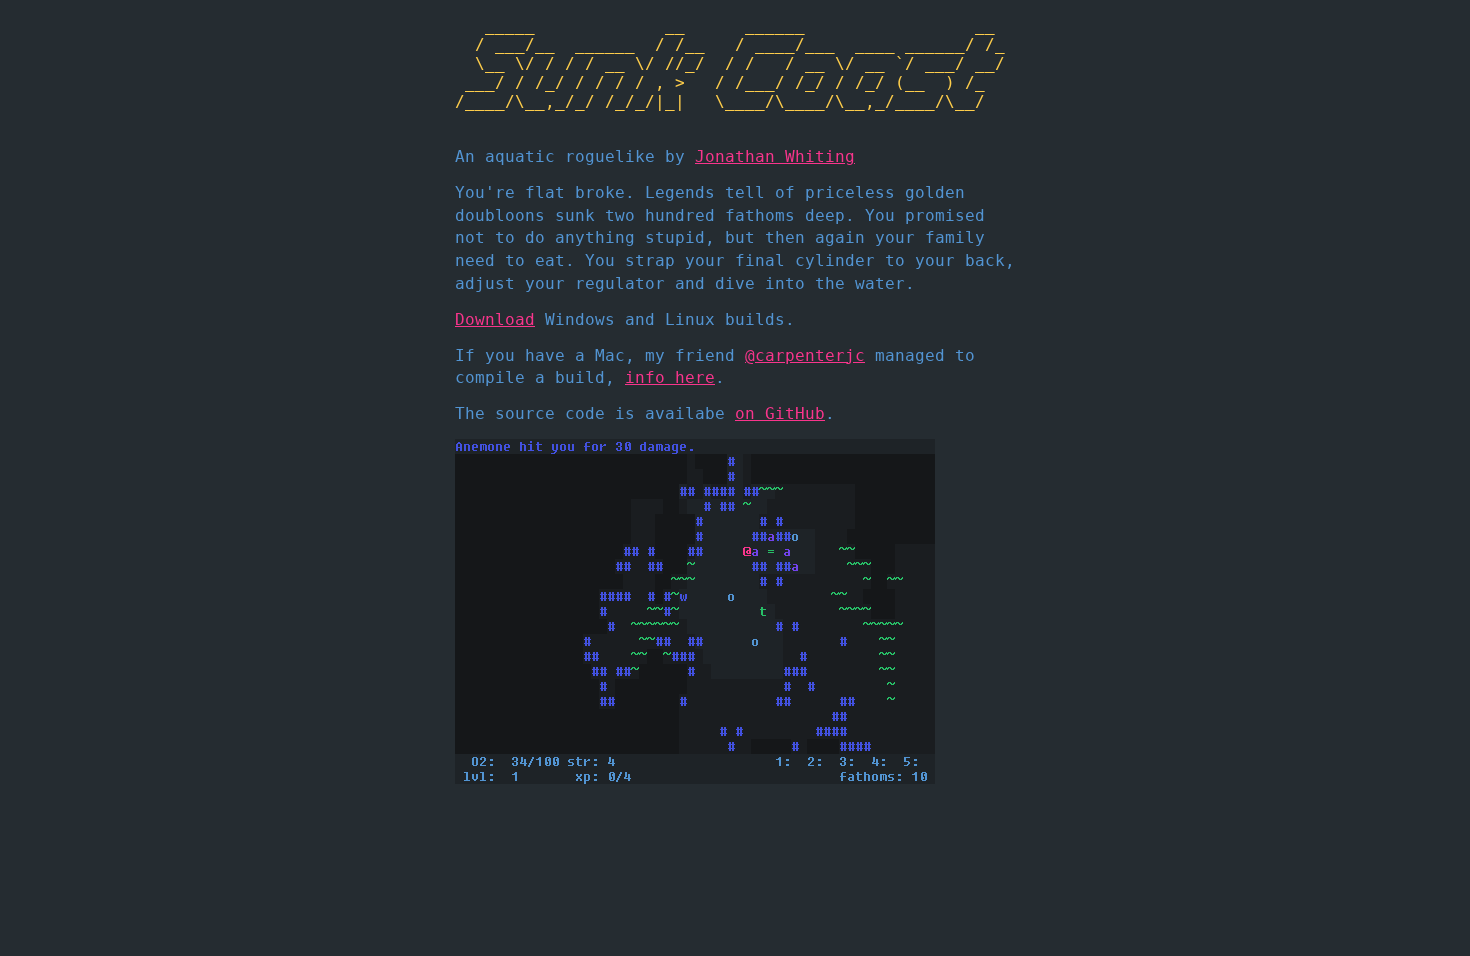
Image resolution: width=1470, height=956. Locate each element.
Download (495, 319)
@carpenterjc (805, 355)
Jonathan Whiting (775, 156)
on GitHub (780, 413)
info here (670, 377)
